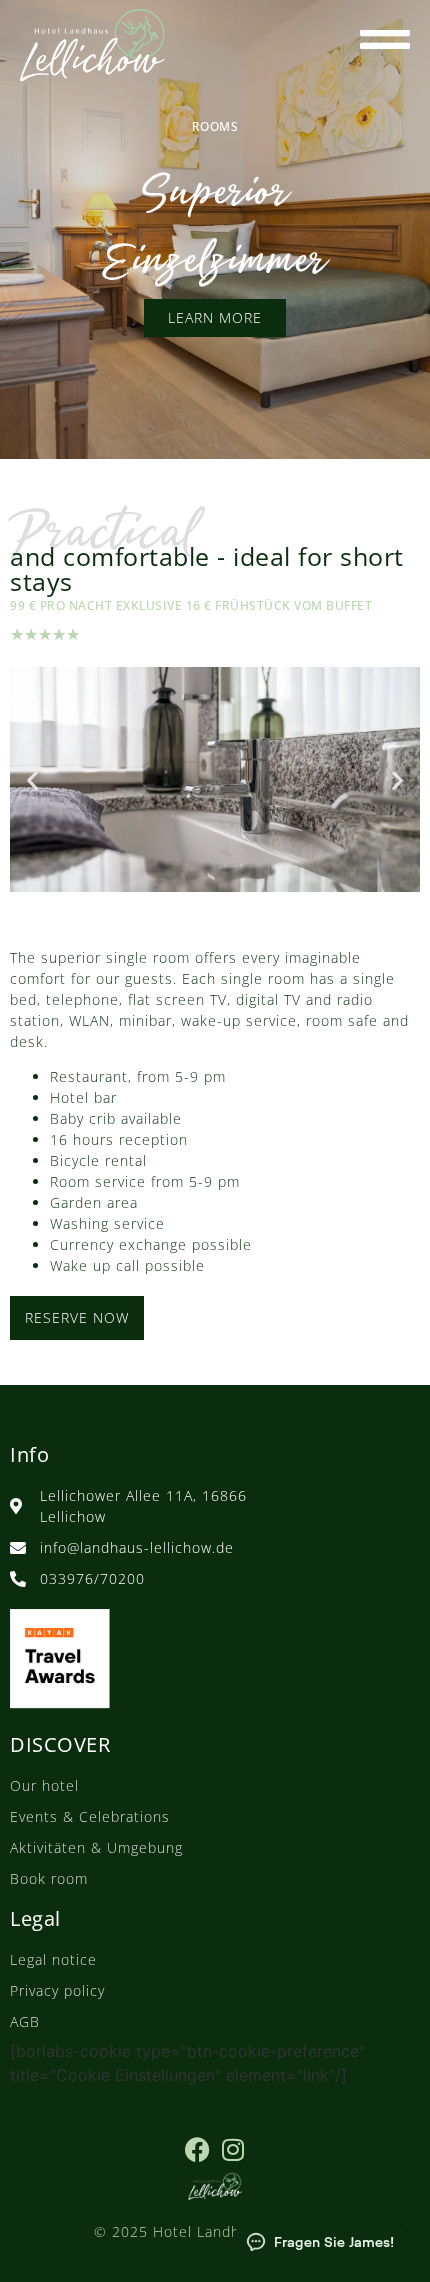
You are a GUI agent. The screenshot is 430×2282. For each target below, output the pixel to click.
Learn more (215, 317)
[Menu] (385, 39)
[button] (32, 779)
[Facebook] (197, 2149)
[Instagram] (232, 2149)
